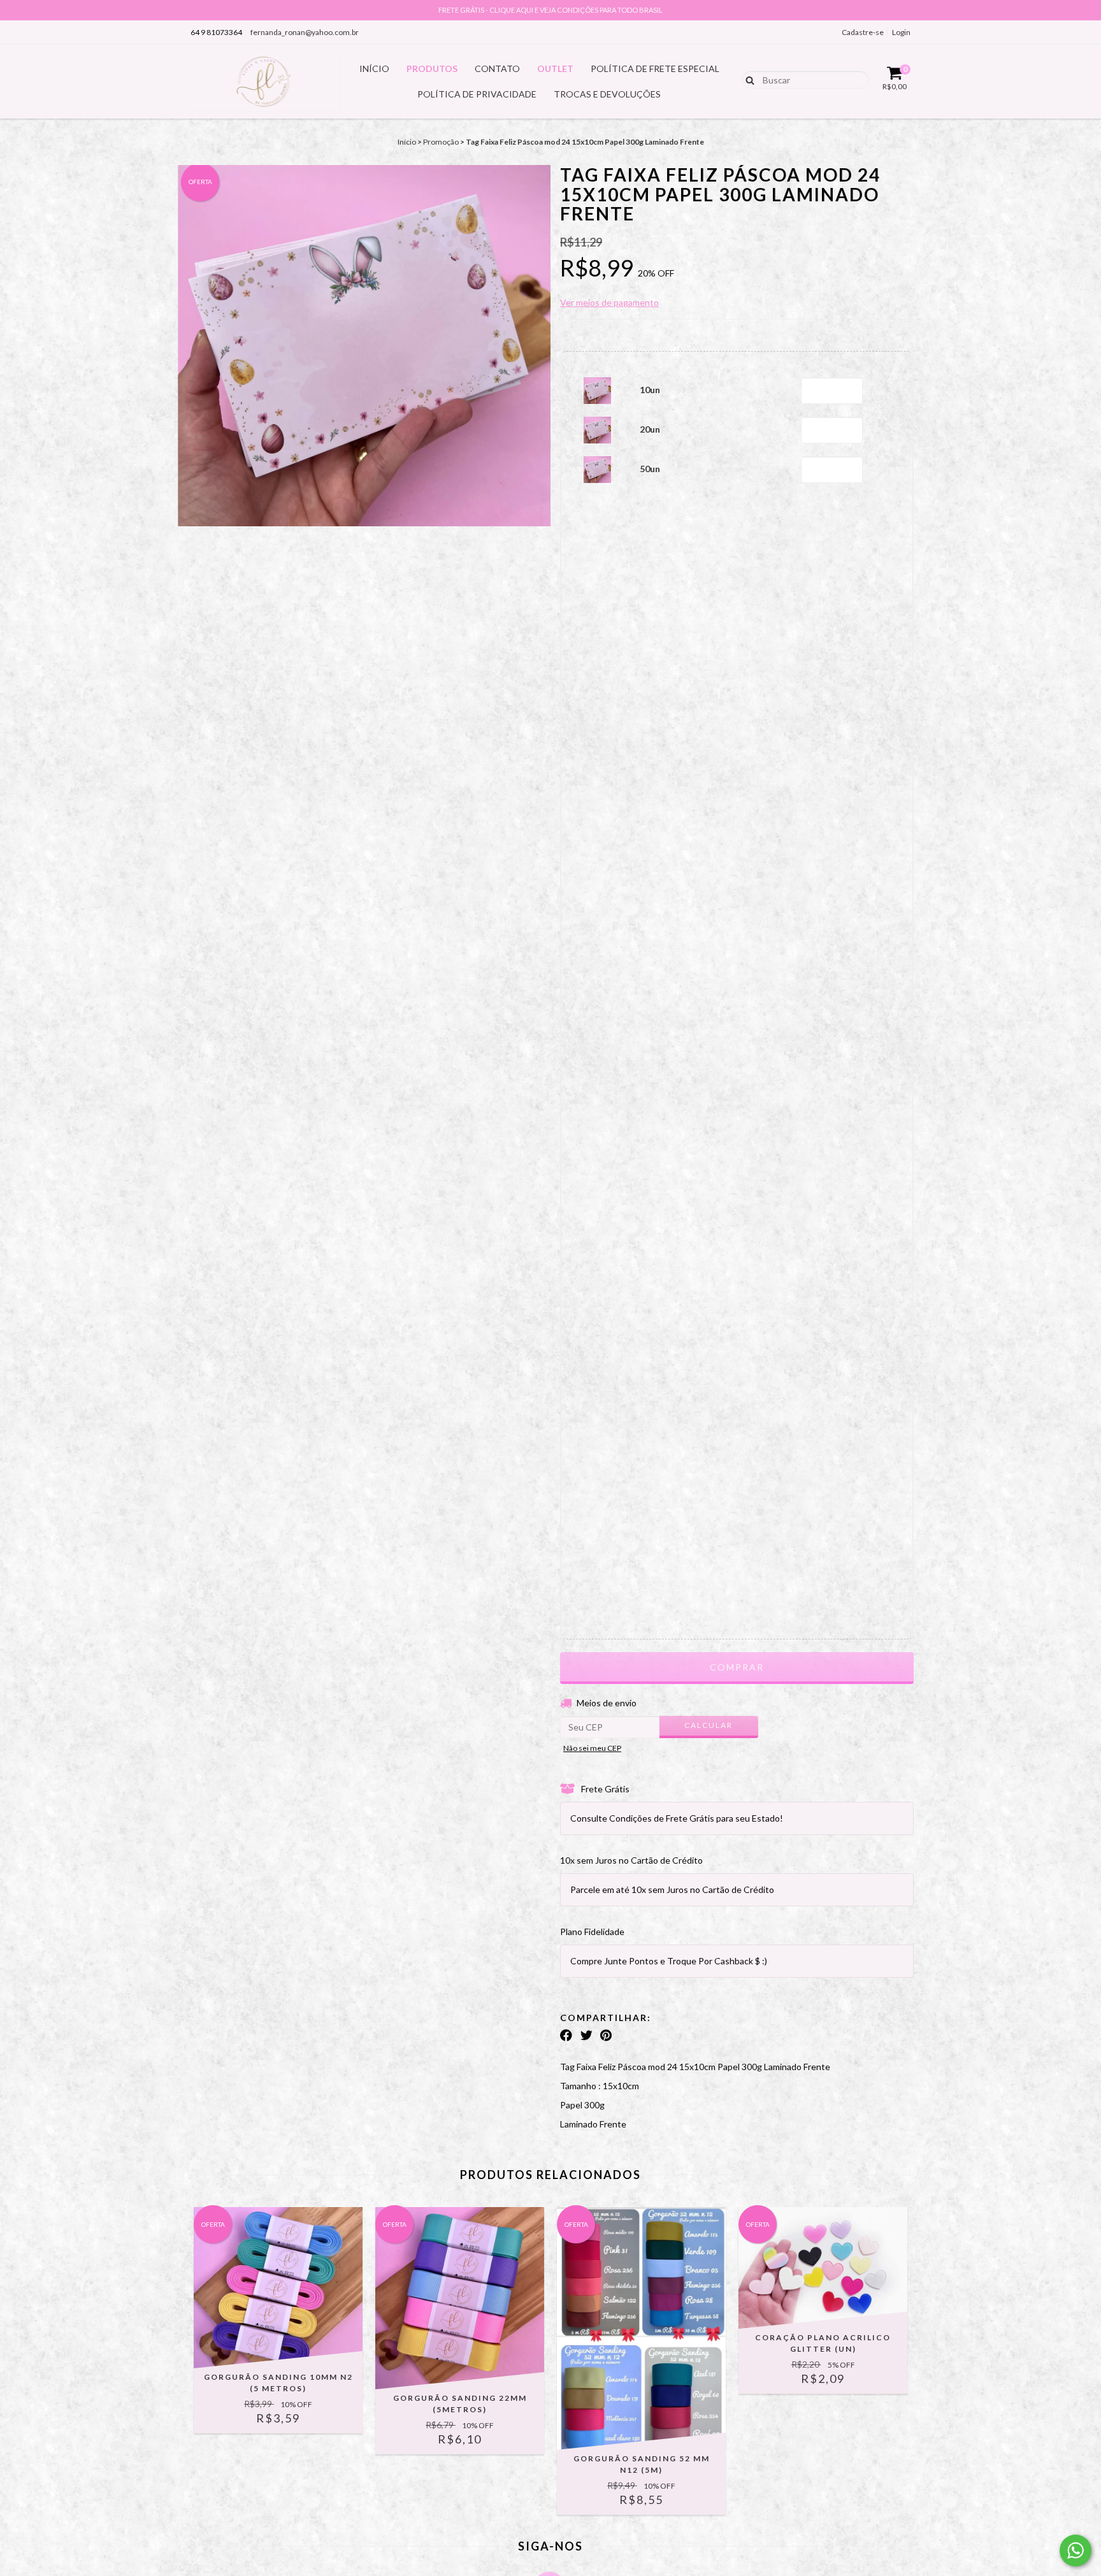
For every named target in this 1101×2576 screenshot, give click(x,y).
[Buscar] (747, 79)
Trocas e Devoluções (607, 94)
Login (901, 32)
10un (650, 390)
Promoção (441, 142)
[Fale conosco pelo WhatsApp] (1076, 2551)
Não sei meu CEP (592, 1748)
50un (650, 469)
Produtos (432, 68)
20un (650, 429)
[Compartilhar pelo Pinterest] (606, 2035)
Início (374, 68)
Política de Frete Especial (655, 68)
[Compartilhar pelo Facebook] (566, 2035)
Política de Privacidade (477, 94)
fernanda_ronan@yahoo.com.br (305, 32)
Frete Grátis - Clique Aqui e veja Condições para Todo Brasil (550, 10)
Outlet (555, 68)
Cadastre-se (863, 32)
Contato (497, 68)
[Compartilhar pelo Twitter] (586, 2035)
